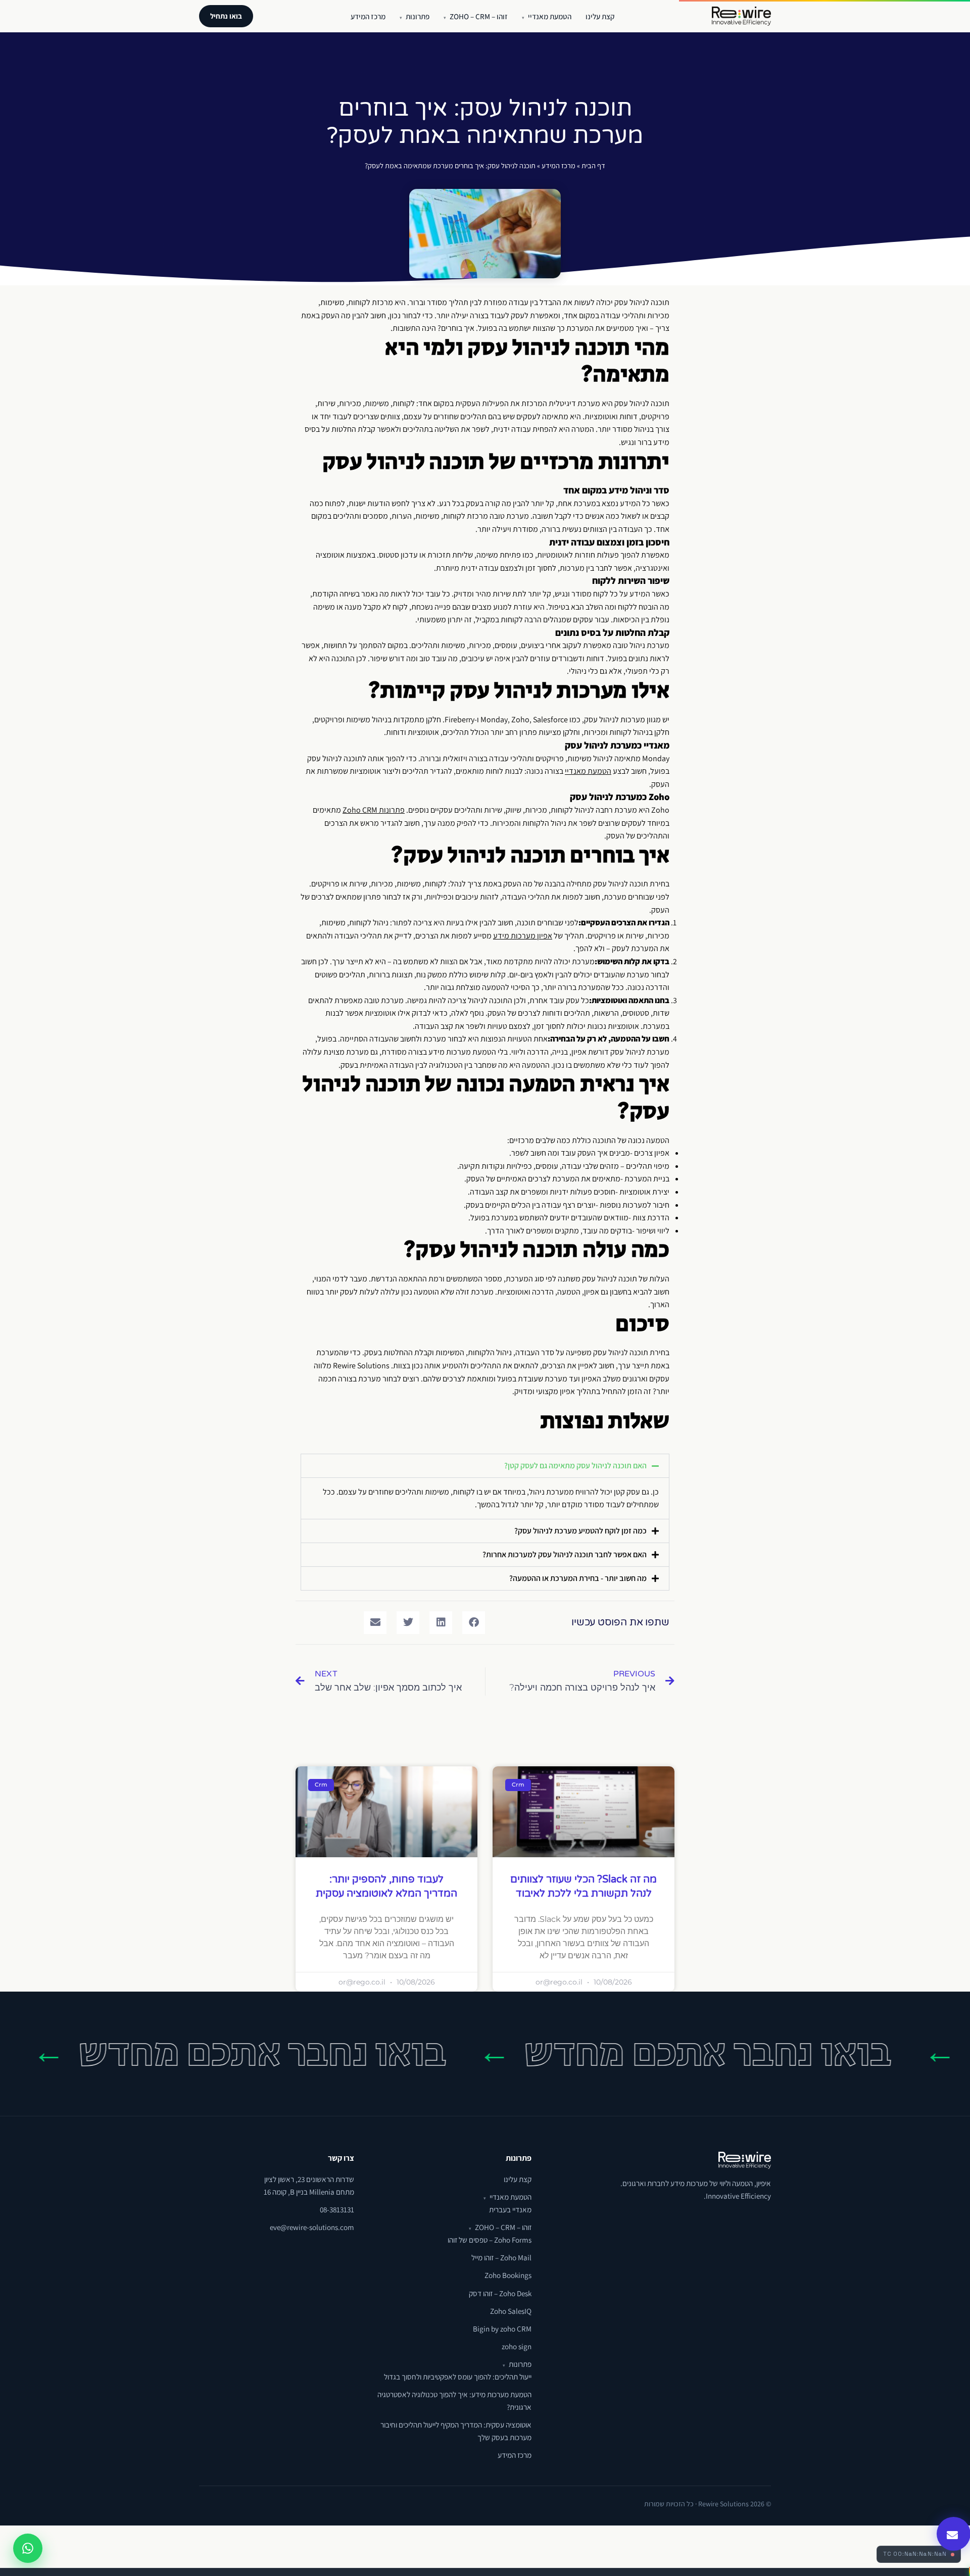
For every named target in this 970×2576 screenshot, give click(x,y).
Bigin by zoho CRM (502, 2329)
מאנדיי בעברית (510, 2209)
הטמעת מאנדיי (547, 16)
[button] (485, 1466)
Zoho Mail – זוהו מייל (501, 2257)
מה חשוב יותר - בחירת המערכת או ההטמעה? (578, 1578)
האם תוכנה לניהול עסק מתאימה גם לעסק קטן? (575, 1466)
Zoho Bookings (508, 2275)
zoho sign (517, 2346)
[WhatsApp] (28, 2548)
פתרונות (415, 16)
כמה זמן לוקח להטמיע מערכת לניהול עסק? (580, 1531)
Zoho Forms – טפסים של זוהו (490, 2240)
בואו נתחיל (226, 16)
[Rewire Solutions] (741, 16)
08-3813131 (337, 2209)
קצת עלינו (600, 16)
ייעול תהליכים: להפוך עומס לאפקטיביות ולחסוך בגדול (458, 2376)
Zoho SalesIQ (511, 2311)
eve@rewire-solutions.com (312, 2227)
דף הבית (593, 165)
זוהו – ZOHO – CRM (476, 16)
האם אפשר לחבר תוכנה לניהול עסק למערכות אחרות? (565, 1554)
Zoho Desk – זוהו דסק (500, 2293)
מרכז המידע (368, 16)
